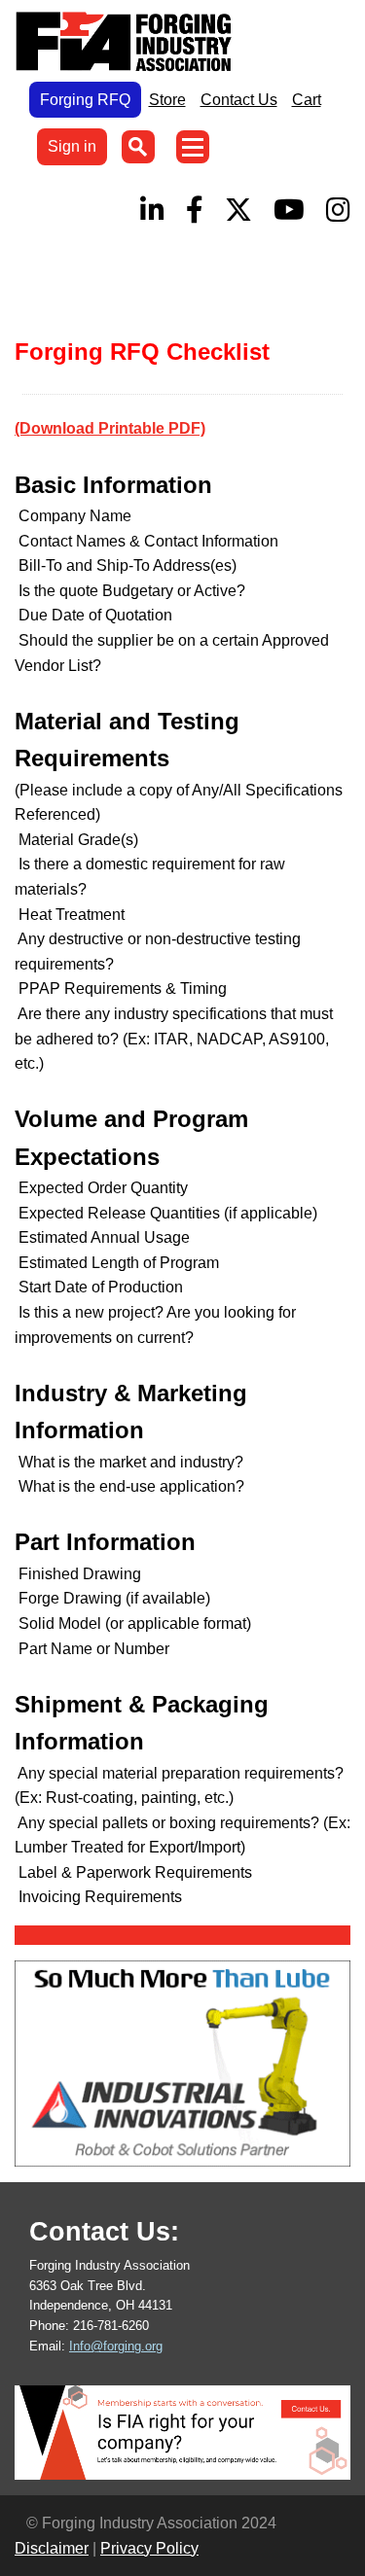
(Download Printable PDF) (110, 428)
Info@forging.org (116, 2346)
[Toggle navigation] (193, 147)
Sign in (72, 146)
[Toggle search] (138, 147)
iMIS (128, 42)
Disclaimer (52, 2548)
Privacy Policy (149, 2548)
